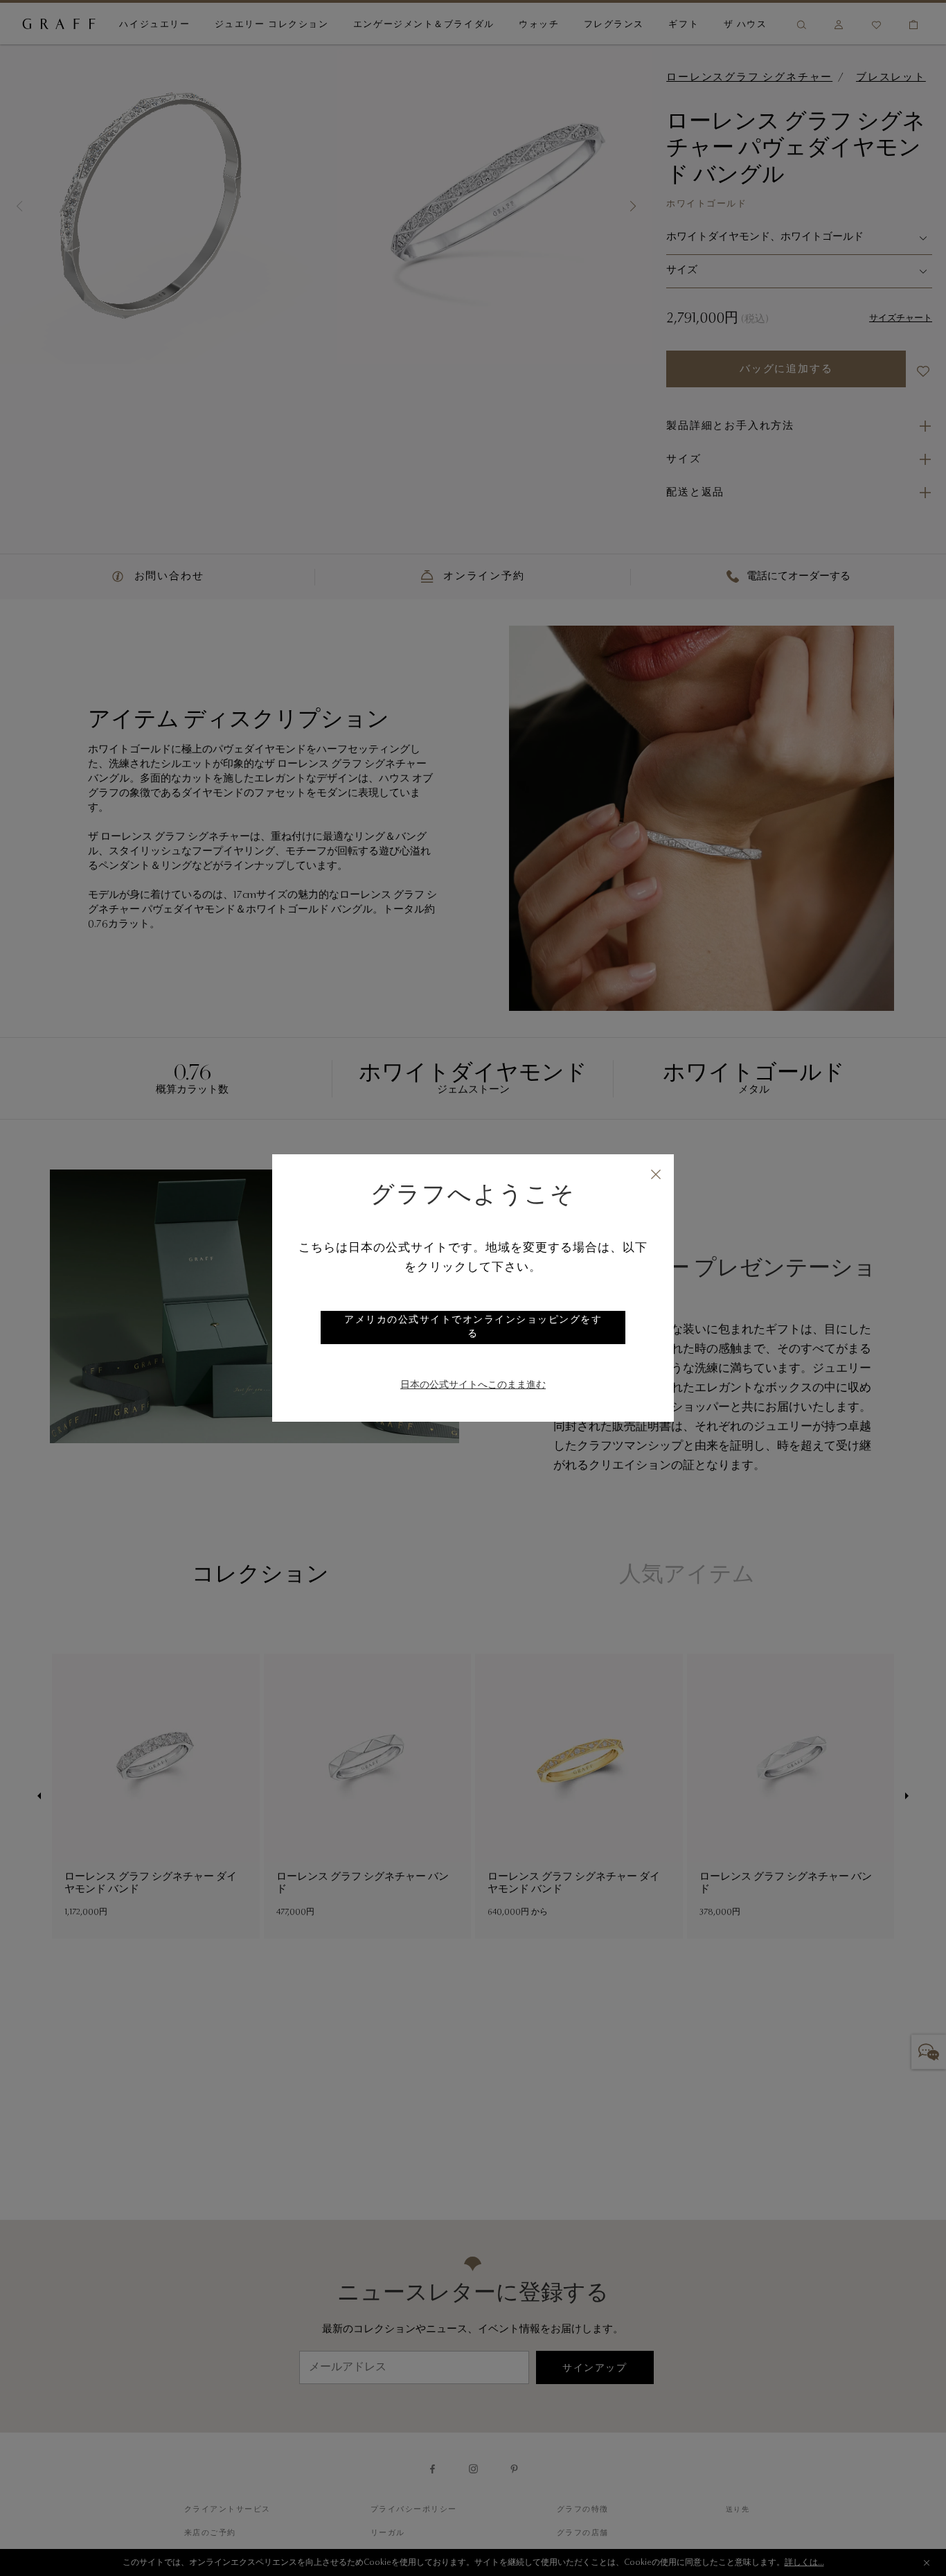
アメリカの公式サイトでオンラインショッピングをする (473, 1327)
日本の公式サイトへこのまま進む (473, 1386)
